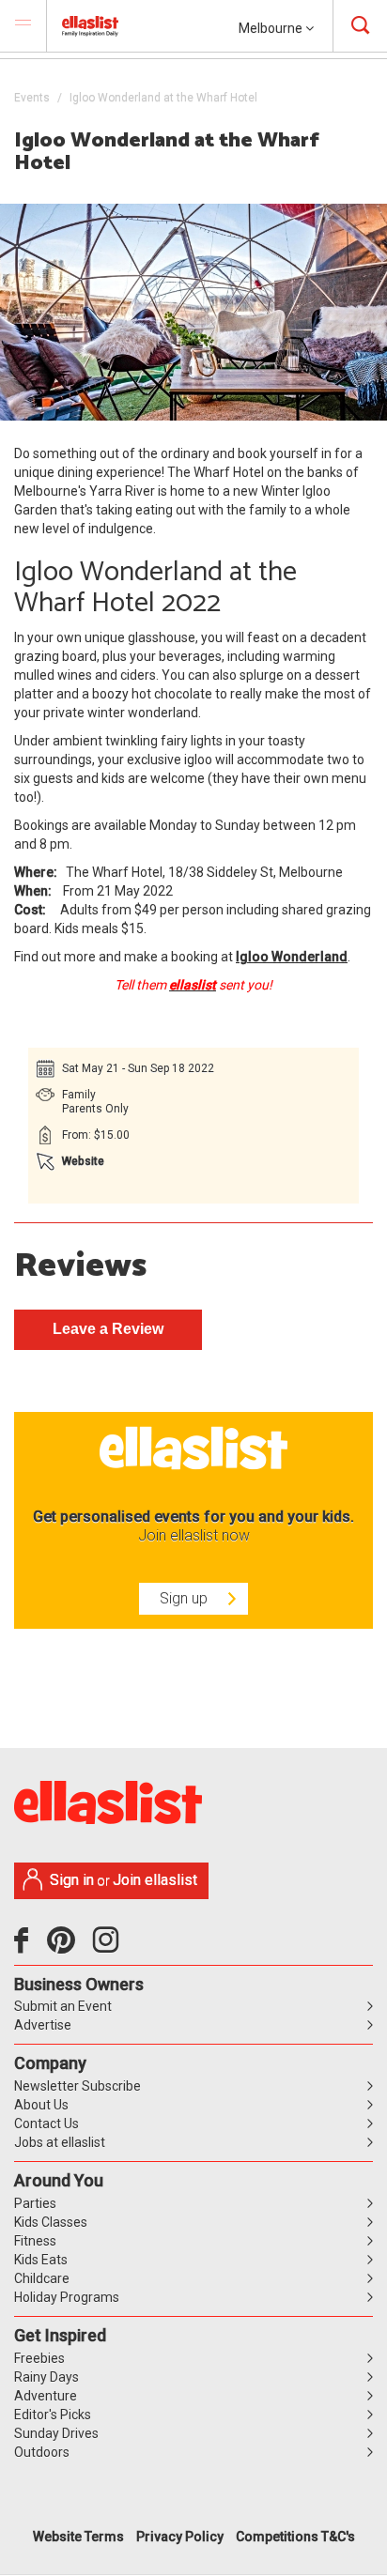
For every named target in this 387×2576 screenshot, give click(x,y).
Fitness (35, 2241)
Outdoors (42, 2452)
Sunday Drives (56, 2433)
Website (83, 1161)
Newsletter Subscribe (77, 2086)
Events (32, 98)
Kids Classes (51, 2222)
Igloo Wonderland (292, 957)
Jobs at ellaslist (60, 2142)
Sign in (72, 1880)
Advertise (43, 2025)
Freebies (39, 2358)
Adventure (46, 2396)
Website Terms (78, 2537)
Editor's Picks (53, 2415)
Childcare (42, 2278)
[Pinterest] (68, 1947)
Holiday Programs (67, 2297)
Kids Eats (41, 2260)
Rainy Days (46, 2377)
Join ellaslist (155, 1880)
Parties (35, 2203)
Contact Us (46, 2124)
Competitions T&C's (295, 2537)
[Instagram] (109, 1947)
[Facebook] (26, 1947)
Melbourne (272, 28)
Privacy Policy (180, 2537)
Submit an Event (63, 2006)
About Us (41, 2105)
